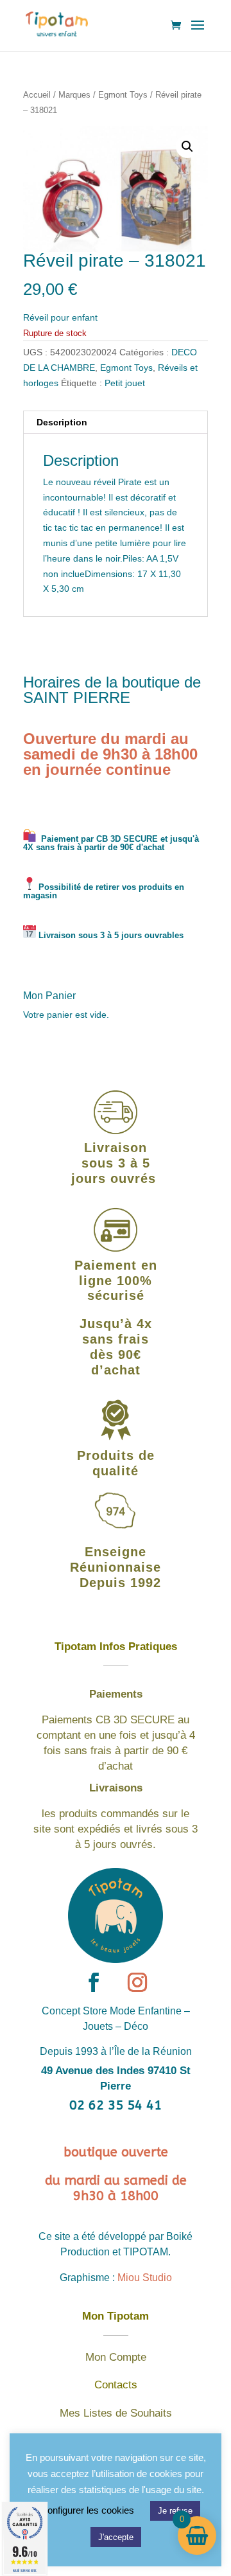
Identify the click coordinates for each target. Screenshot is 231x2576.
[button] (187, 147)
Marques (74, 95)
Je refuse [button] (175, 2511)
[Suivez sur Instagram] (137, 1982)
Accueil (37, 95)
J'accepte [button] (116, 2537)
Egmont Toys (123, 95)
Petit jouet (125, 383)
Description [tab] (62, 422)
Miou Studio (145, 2278)
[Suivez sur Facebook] (94, 1982)
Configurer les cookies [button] (87, 2510)
